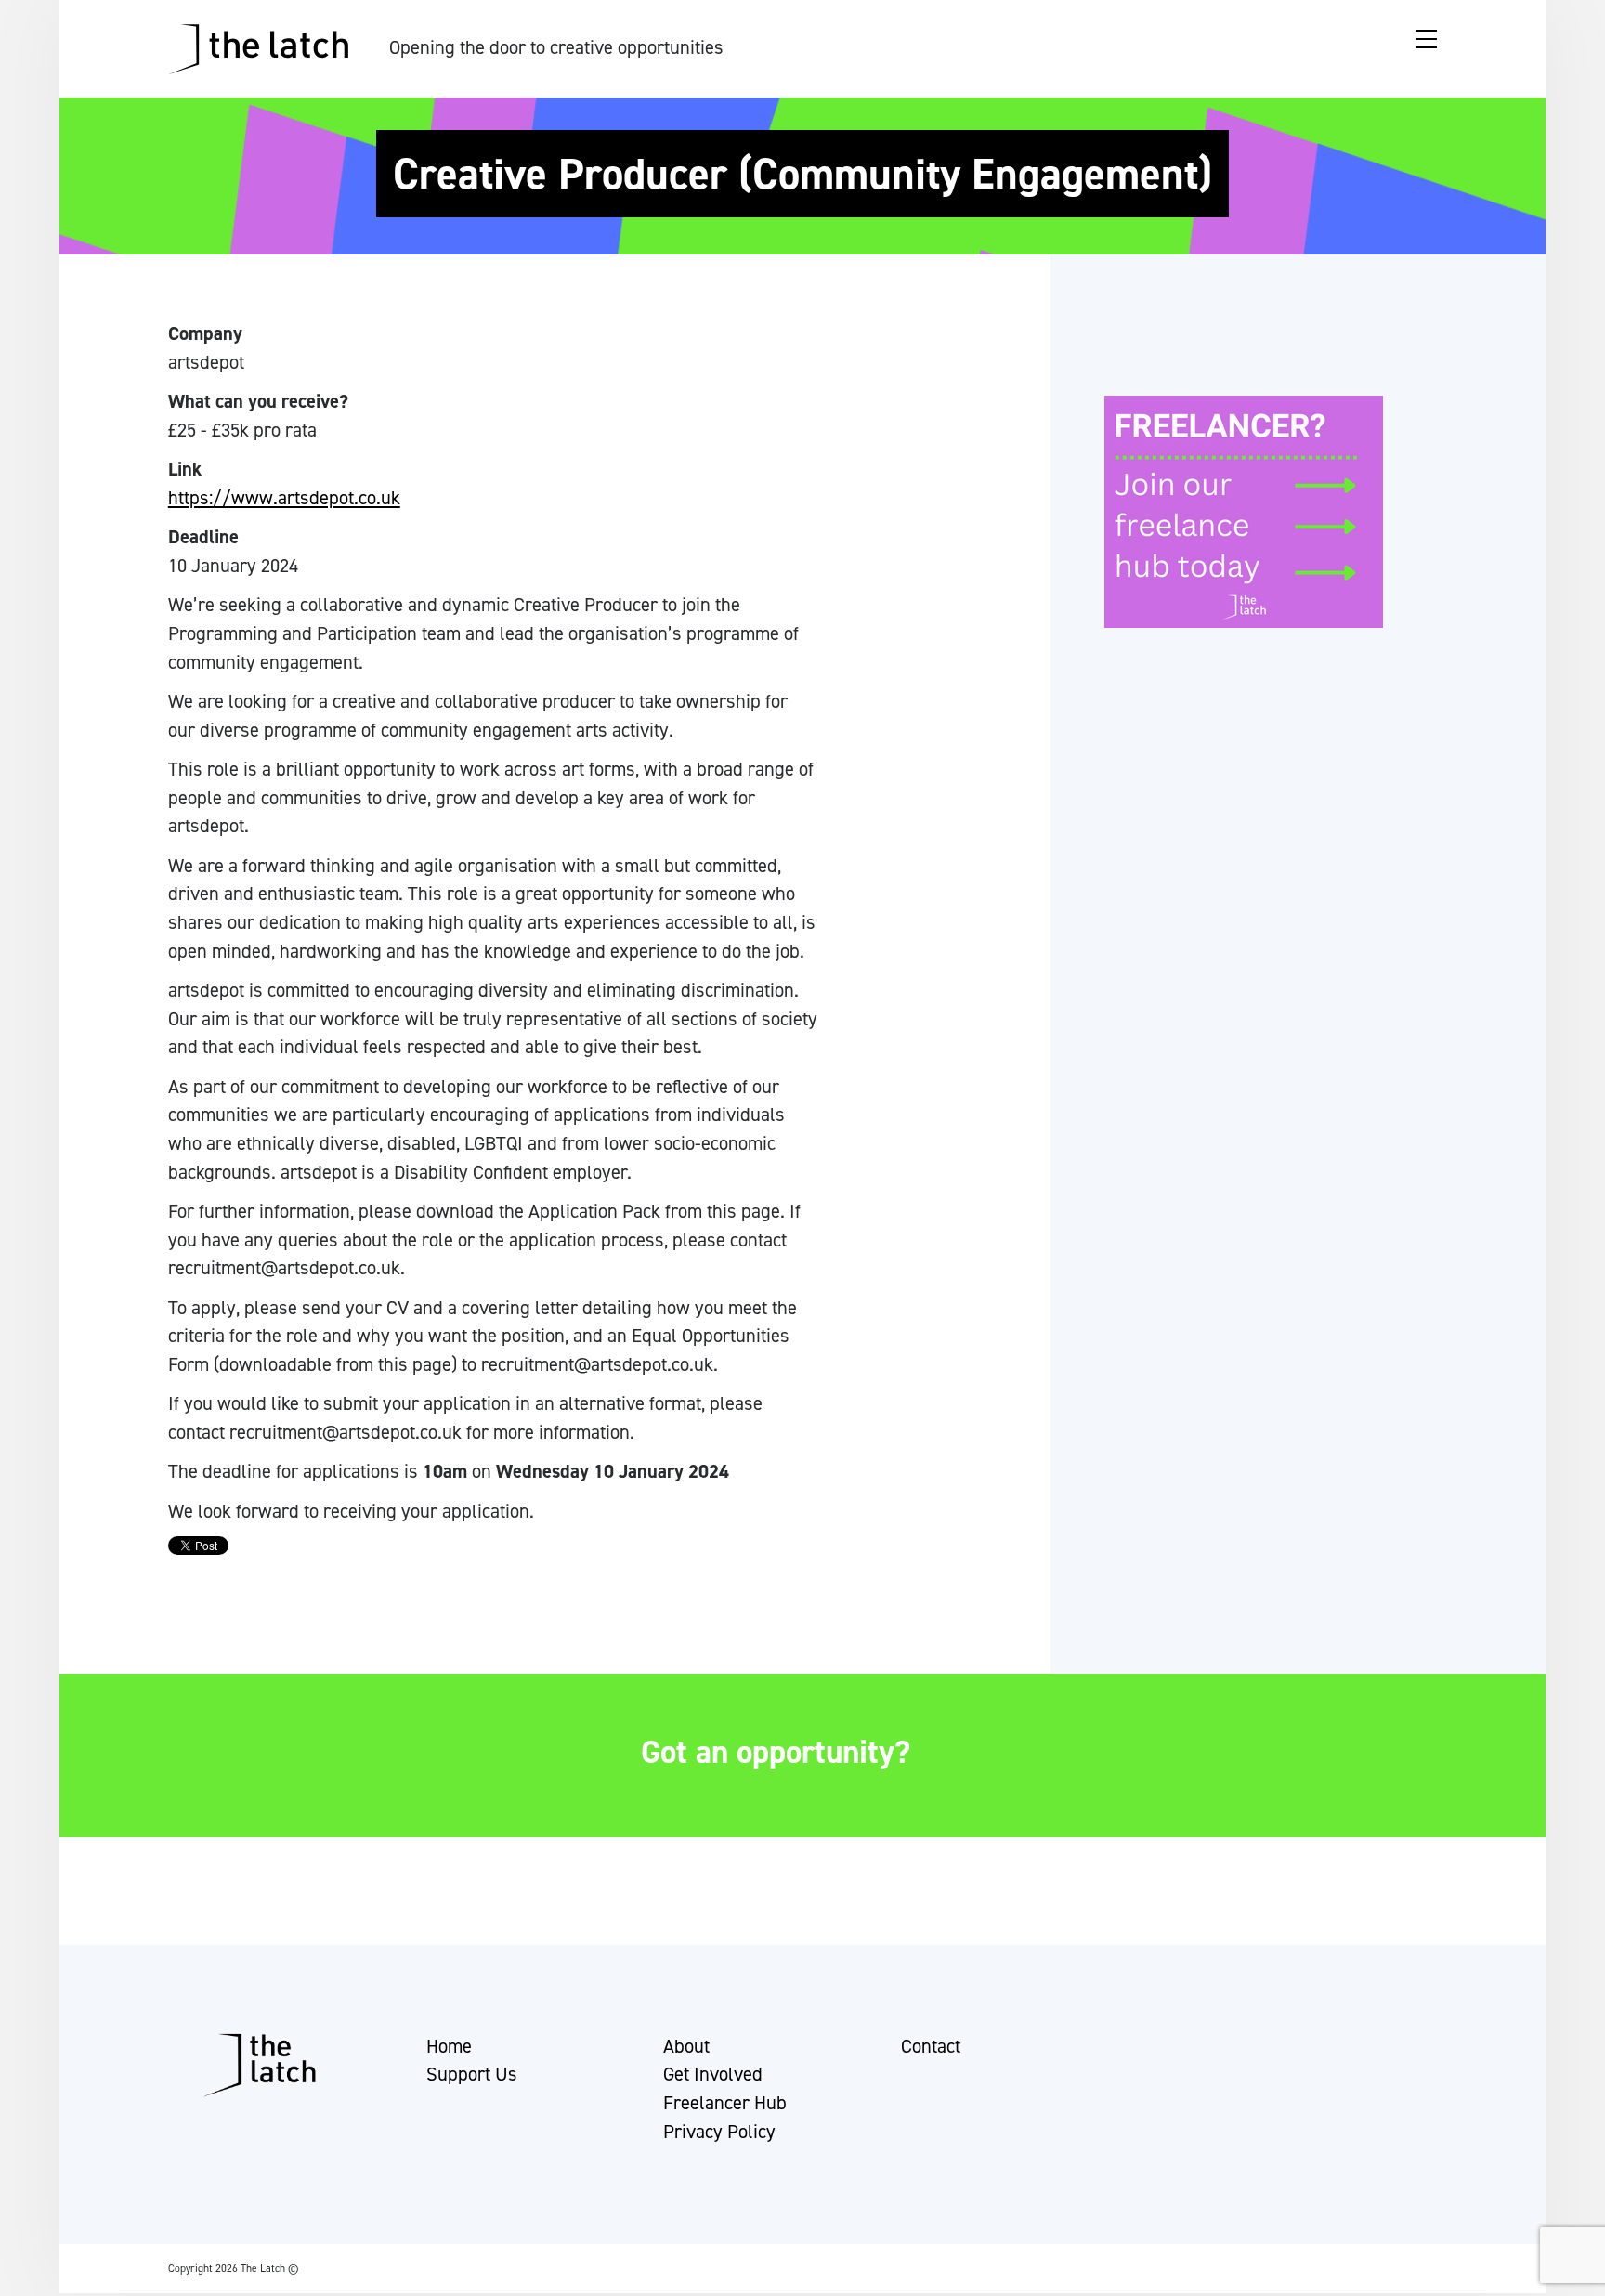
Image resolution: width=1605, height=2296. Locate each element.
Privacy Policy (719, 2132)
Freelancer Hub (725, 2103)
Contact (931, 2046)
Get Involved (713, 2074)
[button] (31, 2273)
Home (449, 2046)
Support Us (472, 2074)
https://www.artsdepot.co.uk (284, 498)
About (686, 2046)
